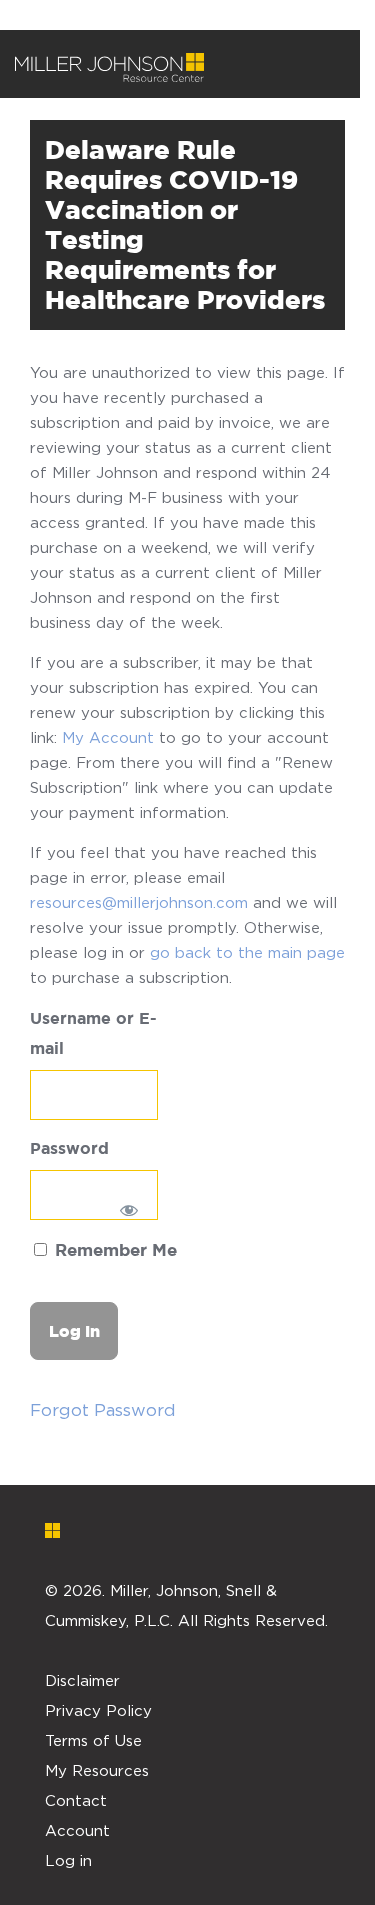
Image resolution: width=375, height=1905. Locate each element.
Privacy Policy (98, 1710)
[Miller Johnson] (109, 68)
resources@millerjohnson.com (139, 902)
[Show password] (128, 1210)
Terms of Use (93, 1740)
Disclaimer (82, 1680)
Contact (76, 1800)
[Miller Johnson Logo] (172, 1530)
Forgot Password (103, 1410)
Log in (68, 1860)
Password (69, 1149)
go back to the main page (247, 952)
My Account (108, 737)
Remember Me (113, 1251)
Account (77, 1830)
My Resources (97, 1770)
